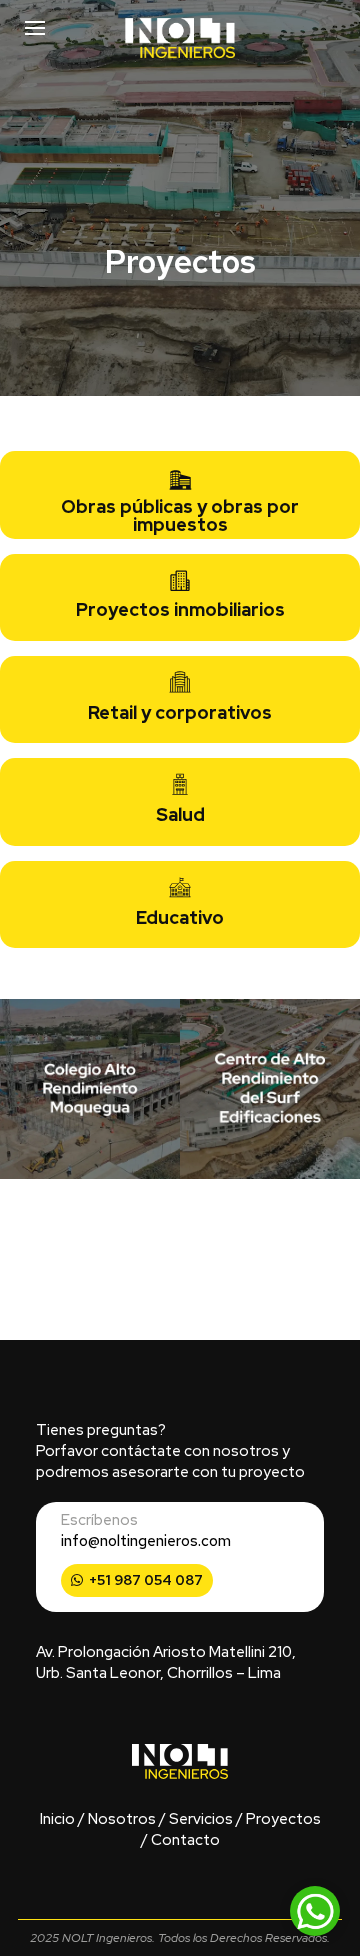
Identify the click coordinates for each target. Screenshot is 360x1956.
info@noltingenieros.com (146, 1541)
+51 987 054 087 (146, 1580)
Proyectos (283, 1819)
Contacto (185, 1840)
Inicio (57, 1819)
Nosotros (122, 1819)
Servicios (201, 1819)
